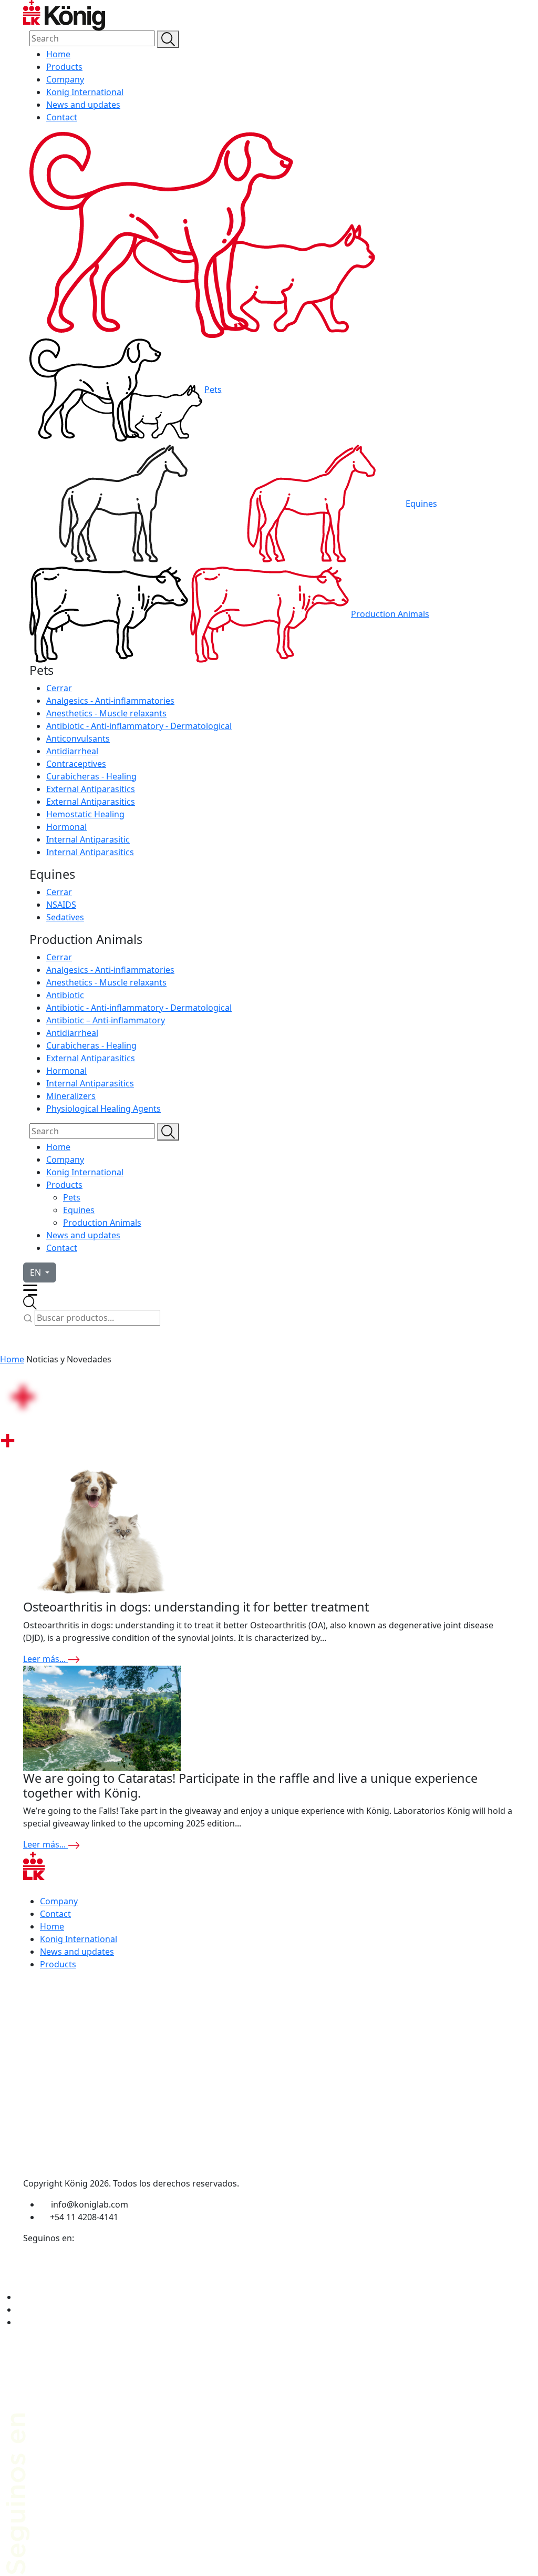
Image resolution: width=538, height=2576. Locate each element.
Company (65, 79)
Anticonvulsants (78, 738)
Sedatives (65, 917)
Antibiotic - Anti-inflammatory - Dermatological (139, 726)
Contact (62, 117)
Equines (421, 503)
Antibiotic (65, 995)
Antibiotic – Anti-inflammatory (106, 1020)
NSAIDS (61, 905)
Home (58, 54)
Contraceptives (76, 764)
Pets (213, 389)
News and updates (83, 105)
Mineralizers (71, 1096)
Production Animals (390, 613)
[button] (40, 1272)
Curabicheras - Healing (91, 776)
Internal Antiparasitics (90, 852)
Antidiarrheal (72, 751)
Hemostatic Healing (85, 814)
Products (64, 67)
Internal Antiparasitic (88, 839)
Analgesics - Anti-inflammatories (110, 701)
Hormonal (66, 827)
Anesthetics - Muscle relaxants (106, 713)
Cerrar (59, 688)
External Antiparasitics (91, 789)
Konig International (85, 92)
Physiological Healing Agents (104, 1109)
